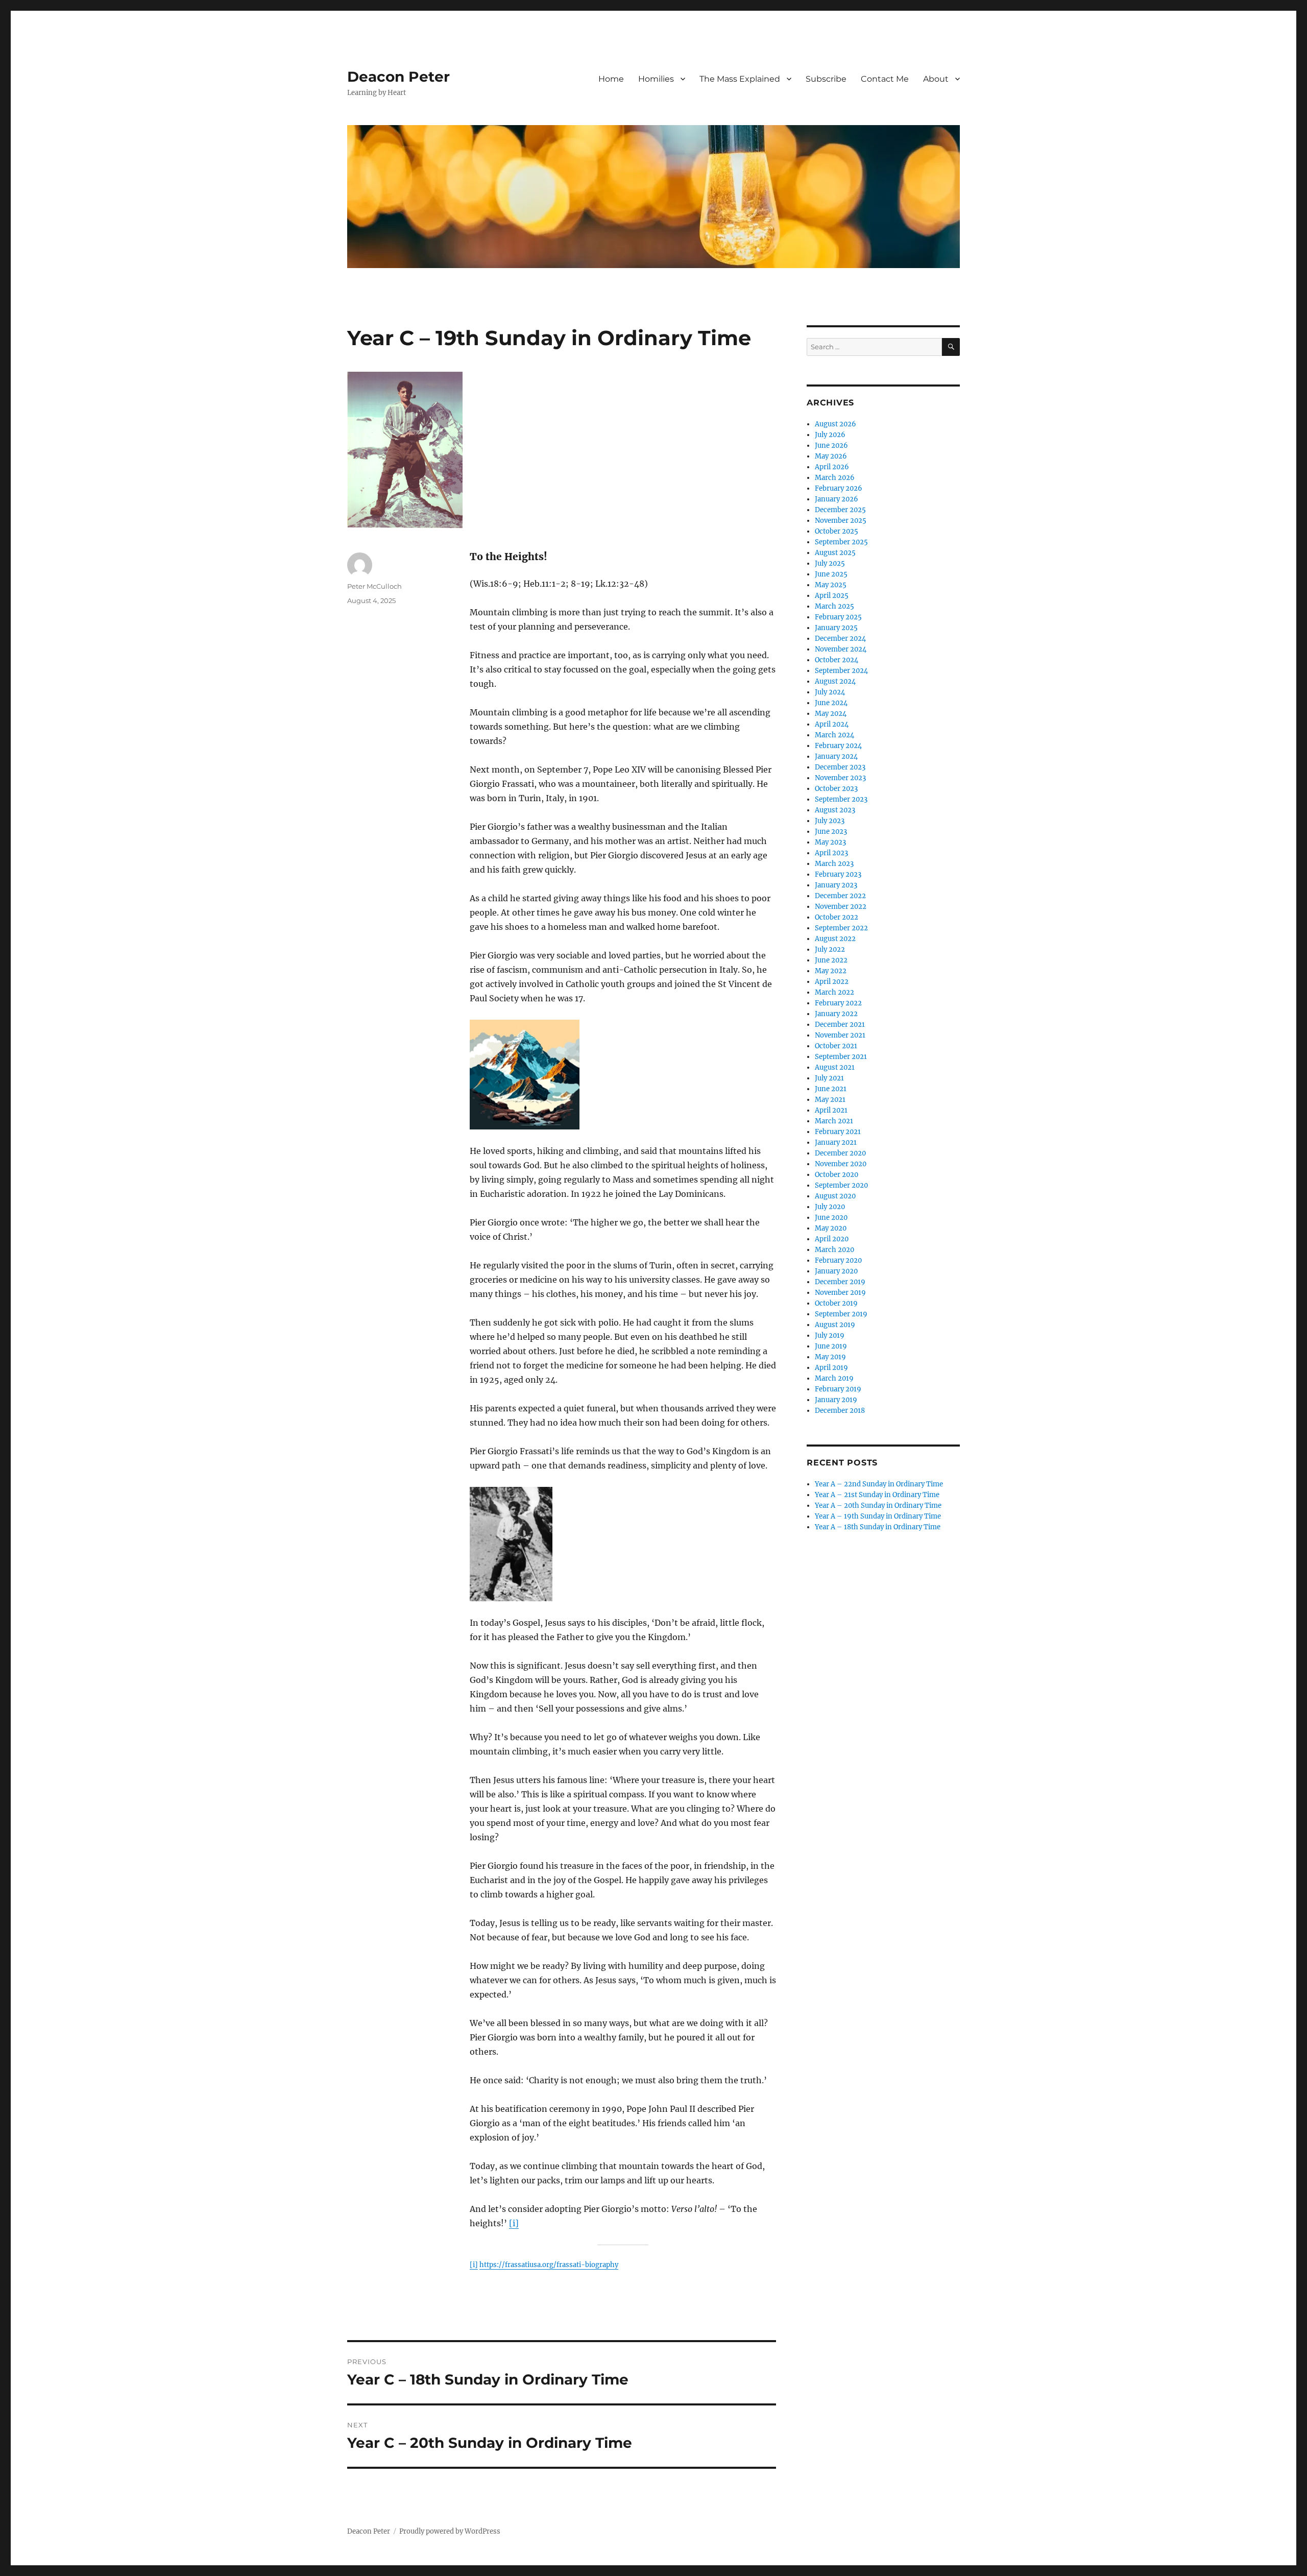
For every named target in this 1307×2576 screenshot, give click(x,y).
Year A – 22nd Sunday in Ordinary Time (879, 1484)
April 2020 (832, 1239)
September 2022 (841, 928)
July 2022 (830, 949)
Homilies (656, 79)
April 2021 (831, 1110)
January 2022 (836, 1014)
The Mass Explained (740, 79)
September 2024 (841, 671)
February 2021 (838, 1132)
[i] (514, 2223)
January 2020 (836, 1271)
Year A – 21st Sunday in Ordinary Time (877, 1495)
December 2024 (840, 639)
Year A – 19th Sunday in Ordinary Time (878, 1516)
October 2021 (836, 1046)
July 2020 (830, 1207)
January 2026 (837, 499)
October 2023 (836, 789)
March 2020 (834, 1250)
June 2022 (831, 960)
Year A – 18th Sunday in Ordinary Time (878, 1527)
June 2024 (831, 703)
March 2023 (834, 864)
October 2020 (837, 1175)
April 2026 (832, 467)
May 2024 (831, 714)
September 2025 (841, 542)
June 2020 (831, 1218)
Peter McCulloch (374, 586)
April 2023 (831, 853)
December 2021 (840, 1025)
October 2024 (837, 660)
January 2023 (836, 885)
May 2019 (830, 1357)
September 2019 (841, 1314)
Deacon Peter (398, 77)
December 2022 (840, 896)
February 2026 (839, 488)
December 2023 (840, 767)
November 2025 (841, 521)
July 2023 (830, 821)
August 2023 (835, 810)
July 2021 (829, 1078)
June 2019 (831, 1346)
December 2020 (840, 1153)
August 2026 (836, 424)
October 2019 (836, 1303)
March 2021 (834, 1121)
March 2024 (834, 735)
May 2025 (831, 585)
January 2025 (836, 628)
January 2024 (836, 756)
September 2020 (841, 1185)
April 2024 (832, 724)
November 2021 (840, 1035)
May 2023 (830, 842)
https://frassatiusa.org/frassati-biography (549, 2265)
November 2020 (841, 1164)
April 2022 (832, 982)
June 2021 (831, 1089)
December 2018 (840, 1411)
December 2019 (840, 1282)
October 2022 (837, 917)
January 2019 (836, 1400)
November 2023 (840, 778)
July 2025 (830, 563)
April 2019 (831, 1368)
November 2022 (841, 907)
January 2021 (836, 1142)
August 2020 (835, 1196)
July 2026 (830, 435)
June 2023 (831, 832)
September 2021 (841, 1057)
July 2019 (830, 1335)
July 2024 (830, 692)
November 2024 (841, 649)
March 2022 (834, 992)
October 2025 (837, 531)
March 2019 (834, 1378)
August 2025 (835, 553)
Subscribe (826, 79)
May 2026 (831, 456)
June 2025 (831, 574)
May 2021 (830, 1100)
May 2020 (831, 1228)
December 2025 (840, 510)
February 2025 (838, 617)
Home (611, 79)
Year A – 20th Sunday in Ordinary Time (878, 1506)
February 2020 (838, 1260)
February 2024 (838, 746)
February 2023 (838, 874)
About (936, 79)
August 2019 (835, 1325)
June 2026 (831, 446)
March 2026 (835, 478)
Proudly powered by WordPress (450, 2531)
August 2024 (835, 681)
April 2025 (832, 596)
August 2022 (835, 939)
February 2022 (838, 1003)
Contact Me (885, 79)
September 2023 (841, 799)
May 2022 (831, 971)
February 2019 (838, 1389)
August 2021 (835, 1067)
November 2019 (840, 1293)
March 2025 (834, 606)
